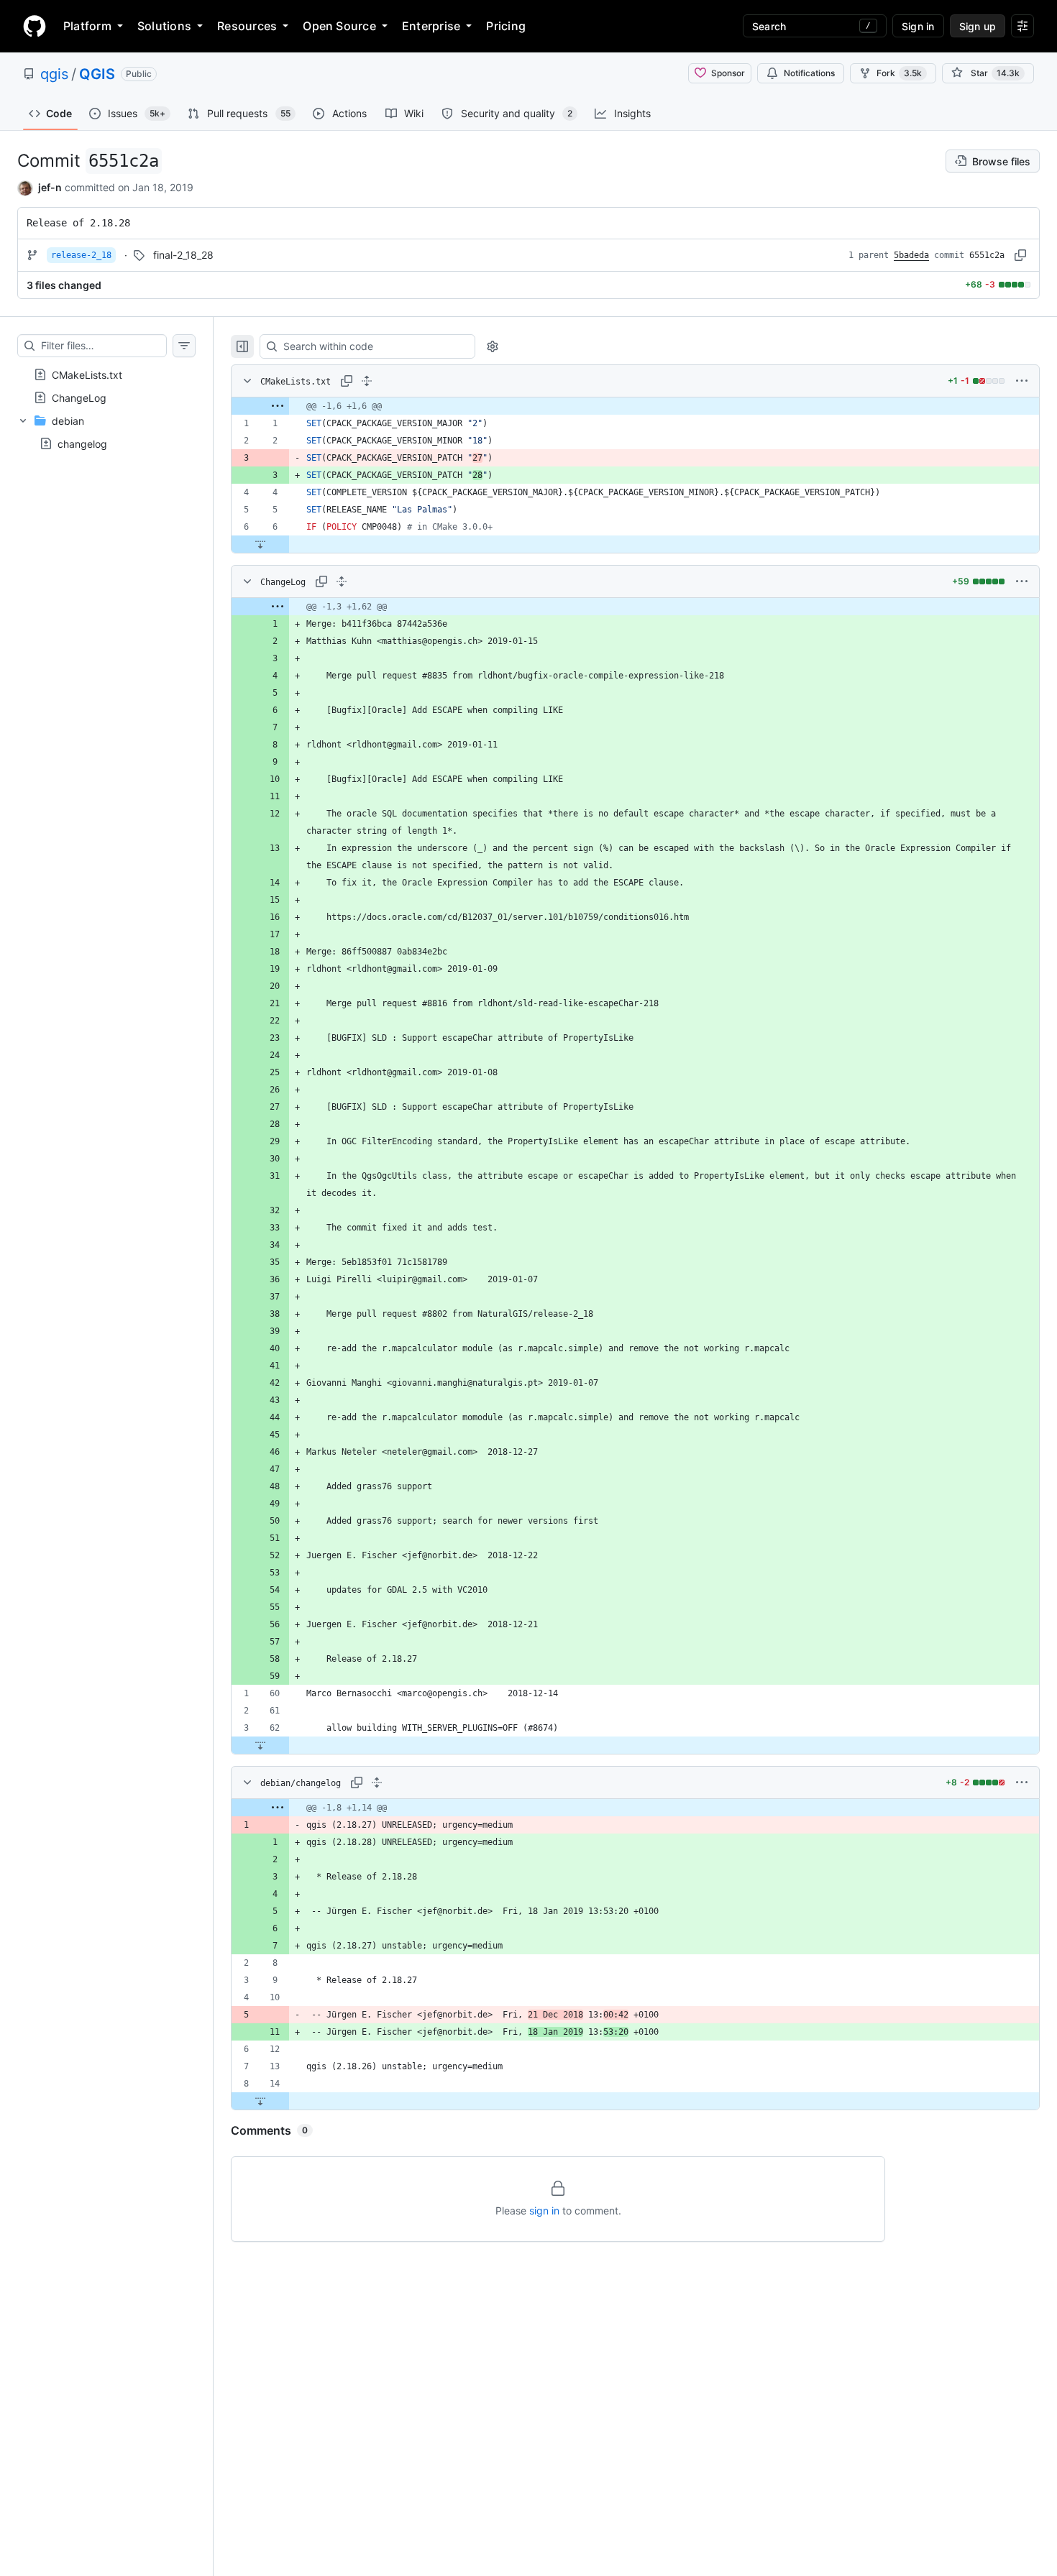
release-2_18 (81, 255)
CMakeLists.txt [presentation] (87, 374)
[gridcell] (635, 406)
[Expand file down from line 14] (260, 2101)
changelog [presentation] (82, 443)
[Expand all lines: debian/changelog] (377, 1782)
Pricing (506, 26)
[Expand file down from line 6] (260, 544)
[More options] (1022, 381)
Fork (899, 73)
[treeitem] (106, 374)
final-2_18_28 (183, 255)
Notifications (809, 73)
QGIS (97, 74)
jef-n (50, 187)
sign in (544, 2211)
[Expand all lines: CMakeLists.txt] (367, 381)
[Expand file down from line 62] (260, 1745)
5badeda (911, 255)
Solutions (164, 26)
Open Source (339, 26)
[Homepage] (35, 26)
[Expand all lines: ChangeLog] (342, 581)
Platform (87, 26)
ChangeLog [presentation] (79, 397)
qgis (54, 74)
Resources (247, 26)
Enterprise (431, 26)
